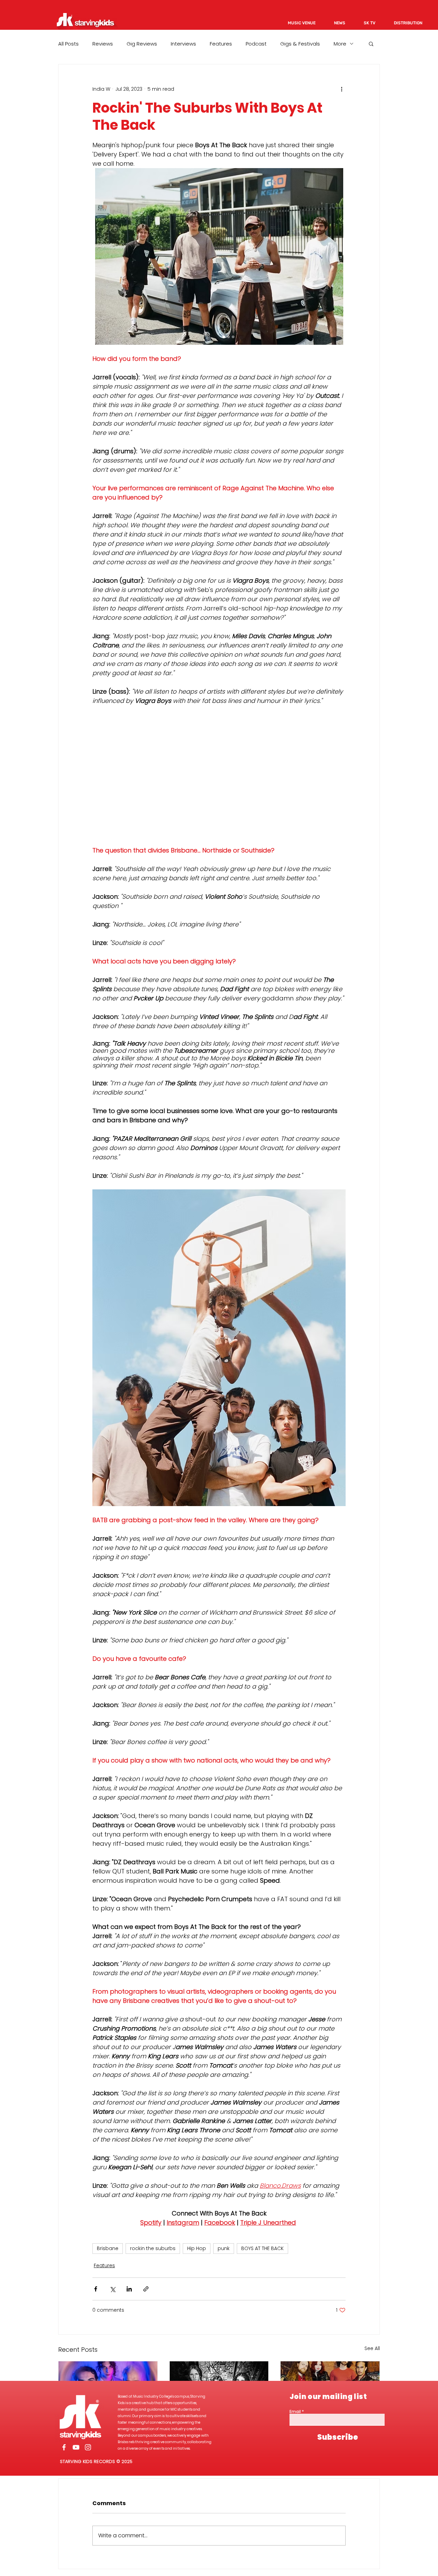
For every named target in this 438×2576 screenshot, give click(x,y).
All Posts (68, 44)
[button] (371, 43)
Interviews (183, 44)
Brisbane (108, 2248)
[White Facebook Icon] (64, 2447)
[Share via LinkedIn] (129, 2289)
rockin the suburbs (153, 2248)
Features (221, 44)
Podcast (256, 44)
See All (372, 2348)
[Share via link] (146, 2289)
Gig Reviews (142, 44)
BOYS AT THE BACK (262, 2248)
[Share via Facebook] (96, 2289)
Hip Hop (197, 2248)
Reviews (103, 44)
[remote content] (219, 775)
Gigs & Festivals (300, 44)
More (340, 44)
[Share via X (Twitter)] (112, 2289)
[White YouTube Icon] (76, 2447)
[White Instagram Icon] (88, 2447)
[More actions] (342, 89)
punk (224, 2248)
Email (295, 2412)
